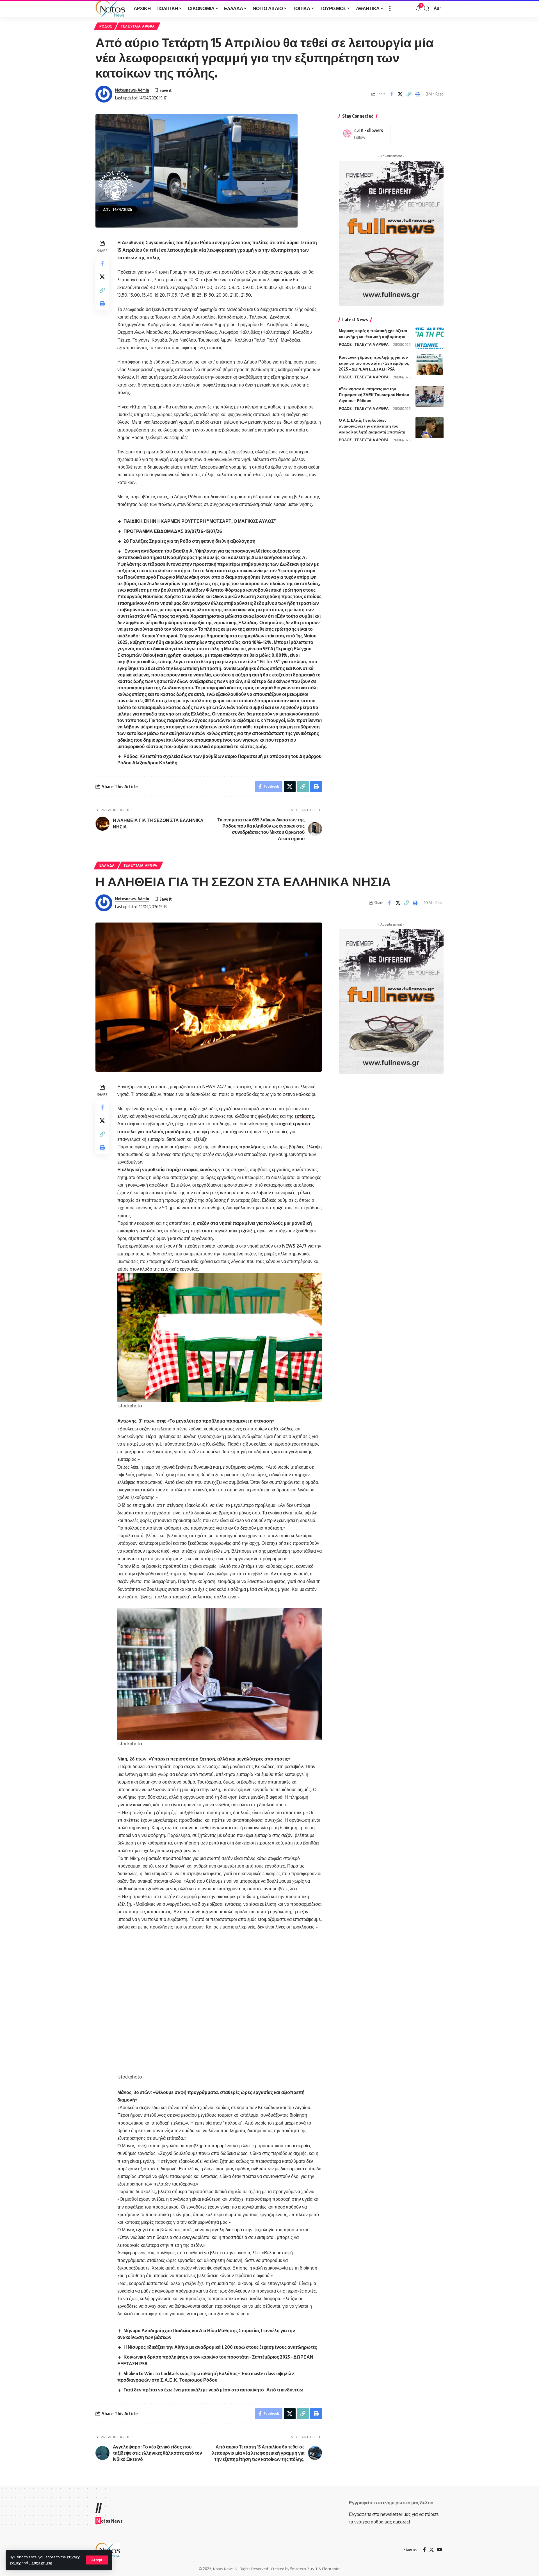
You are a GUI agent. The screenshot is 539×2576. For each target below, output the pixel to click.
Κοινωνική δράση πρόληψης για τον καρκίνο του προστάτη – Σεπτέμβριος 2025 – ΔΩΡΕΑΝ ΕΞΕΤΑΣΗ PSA (374, 363)
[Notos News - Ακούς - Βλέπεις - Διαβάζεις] (110, 8)
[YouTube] (440, 2550)
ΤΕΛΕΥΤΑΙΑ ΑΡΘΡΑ (138, 26)
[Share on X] (400, 94)
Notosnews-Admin (132, 90)
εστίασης (304, 1116)
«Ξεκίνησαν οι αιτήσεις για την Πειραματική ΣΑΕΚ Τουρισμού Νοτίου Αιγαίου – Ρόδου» (374, 395)
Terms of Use (41, 2563)
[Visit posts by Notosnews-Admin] (104, 94)
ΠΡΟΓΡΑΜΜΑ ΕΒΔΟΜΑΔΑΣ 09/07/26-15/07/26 (173, 531)
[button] (97, 2560)
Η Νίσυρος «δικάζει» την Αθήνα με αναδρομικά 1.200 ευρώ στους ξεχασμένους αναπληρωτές (220, 2347)
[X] (431, 2550)
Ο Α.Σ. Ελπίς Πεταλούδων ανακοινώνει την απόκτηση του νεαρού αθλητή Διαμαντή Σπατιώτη (372, 426)
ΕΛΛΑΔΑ (107, 865)
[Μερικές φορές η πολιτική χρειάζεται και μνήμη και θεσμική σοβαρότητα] (430, 338)
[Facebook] (424, 2550)
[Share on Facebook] (391, 94)
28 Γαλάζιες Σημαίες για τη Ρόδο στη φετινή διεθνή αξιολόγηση (189, 541)
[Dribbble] (365, 134)
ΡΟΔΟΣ (106, 26)
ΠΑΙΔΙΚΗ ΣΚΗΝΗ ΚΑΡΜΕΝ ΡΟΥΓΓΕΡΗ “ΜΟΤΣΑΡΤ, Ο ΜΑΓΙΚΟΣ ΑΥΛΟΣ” (200, 521)
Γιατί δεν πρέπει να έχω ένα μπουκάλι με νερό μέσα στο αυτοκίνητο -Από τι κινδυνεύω (213, 2390)
